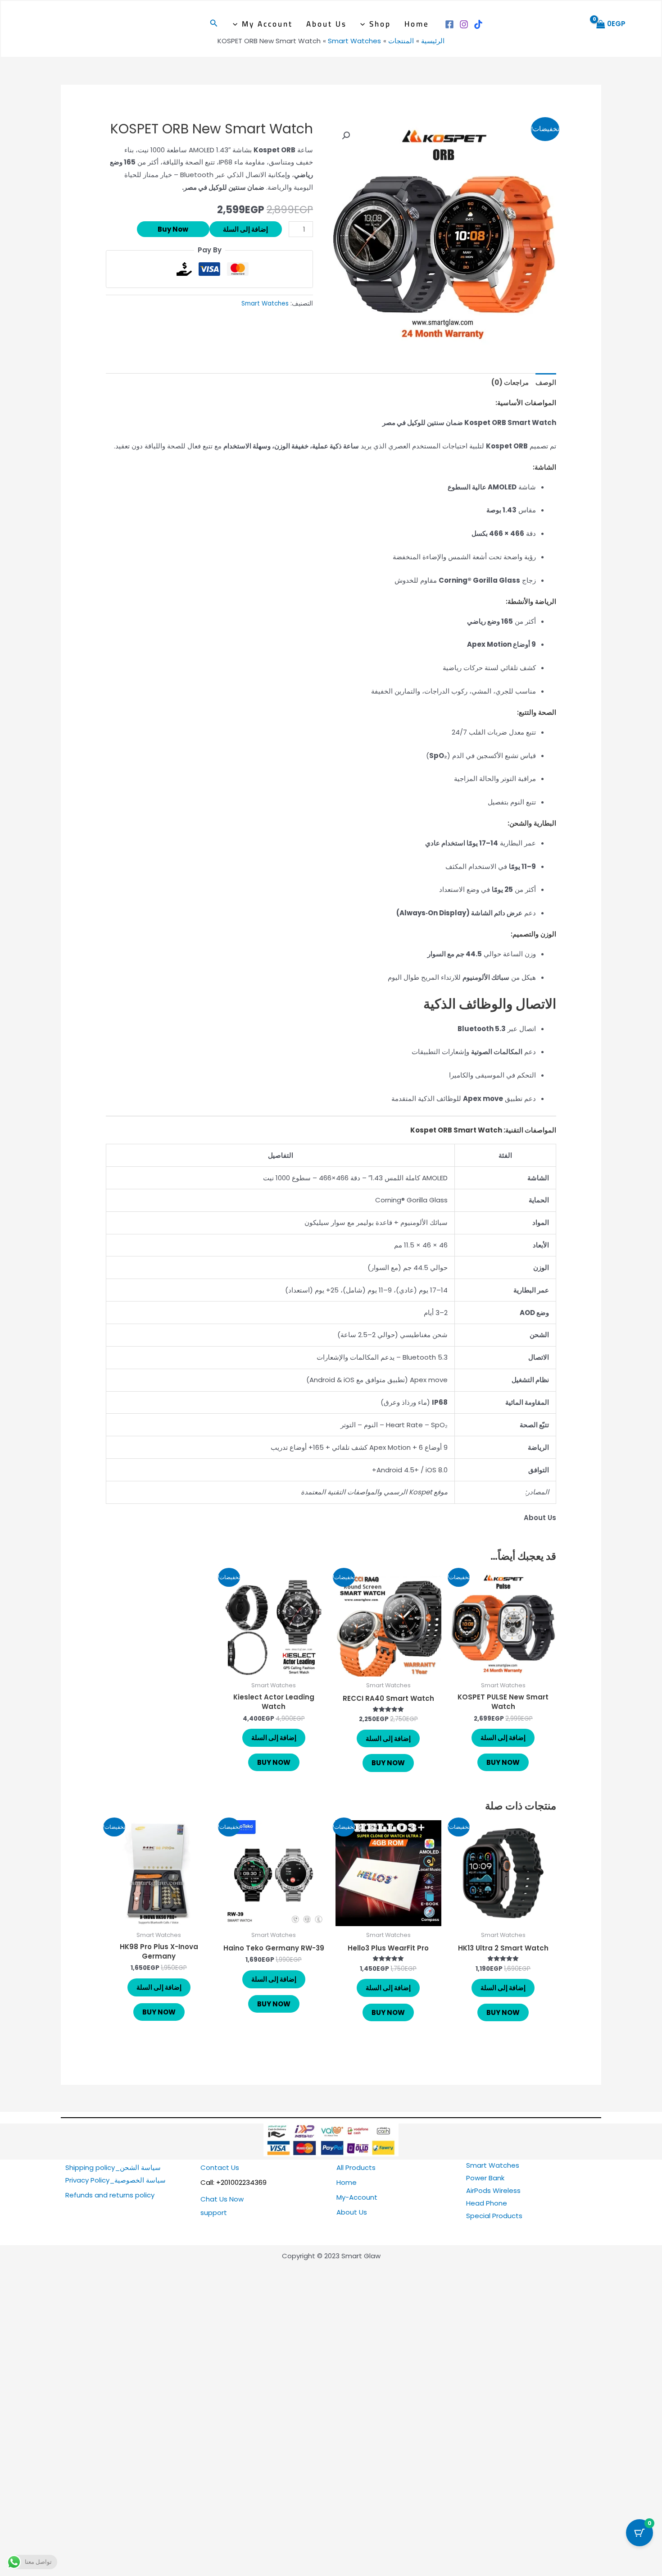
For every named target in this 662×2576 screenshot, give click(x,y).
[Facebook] (449, 24)
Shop (380, 24)
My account (267, 24)
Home (417, 24)
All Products (356, 2167)
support (214, 2213)
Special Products (494, 2216)
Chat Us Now (222, 2199)
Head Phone (487, 2203)
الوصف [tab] (546, 382)
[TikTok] (478, 24)
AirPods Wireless (493, 2190)
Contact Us (220, 2167)
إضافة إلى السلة (245, 229)
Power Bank (485, 2178)
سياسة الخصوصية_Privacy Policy (116, 2180)
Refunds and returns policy (110, 2195)
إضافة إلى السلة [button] (503, 1738)
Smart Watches (265, 304)
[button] (365, 24)
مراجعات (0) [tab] (510, 382)
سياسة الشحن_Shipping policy (113, 2167)
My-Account (357, 2197)
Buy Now (173, 229)
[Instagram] (464, 24)
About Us (326, 24)
